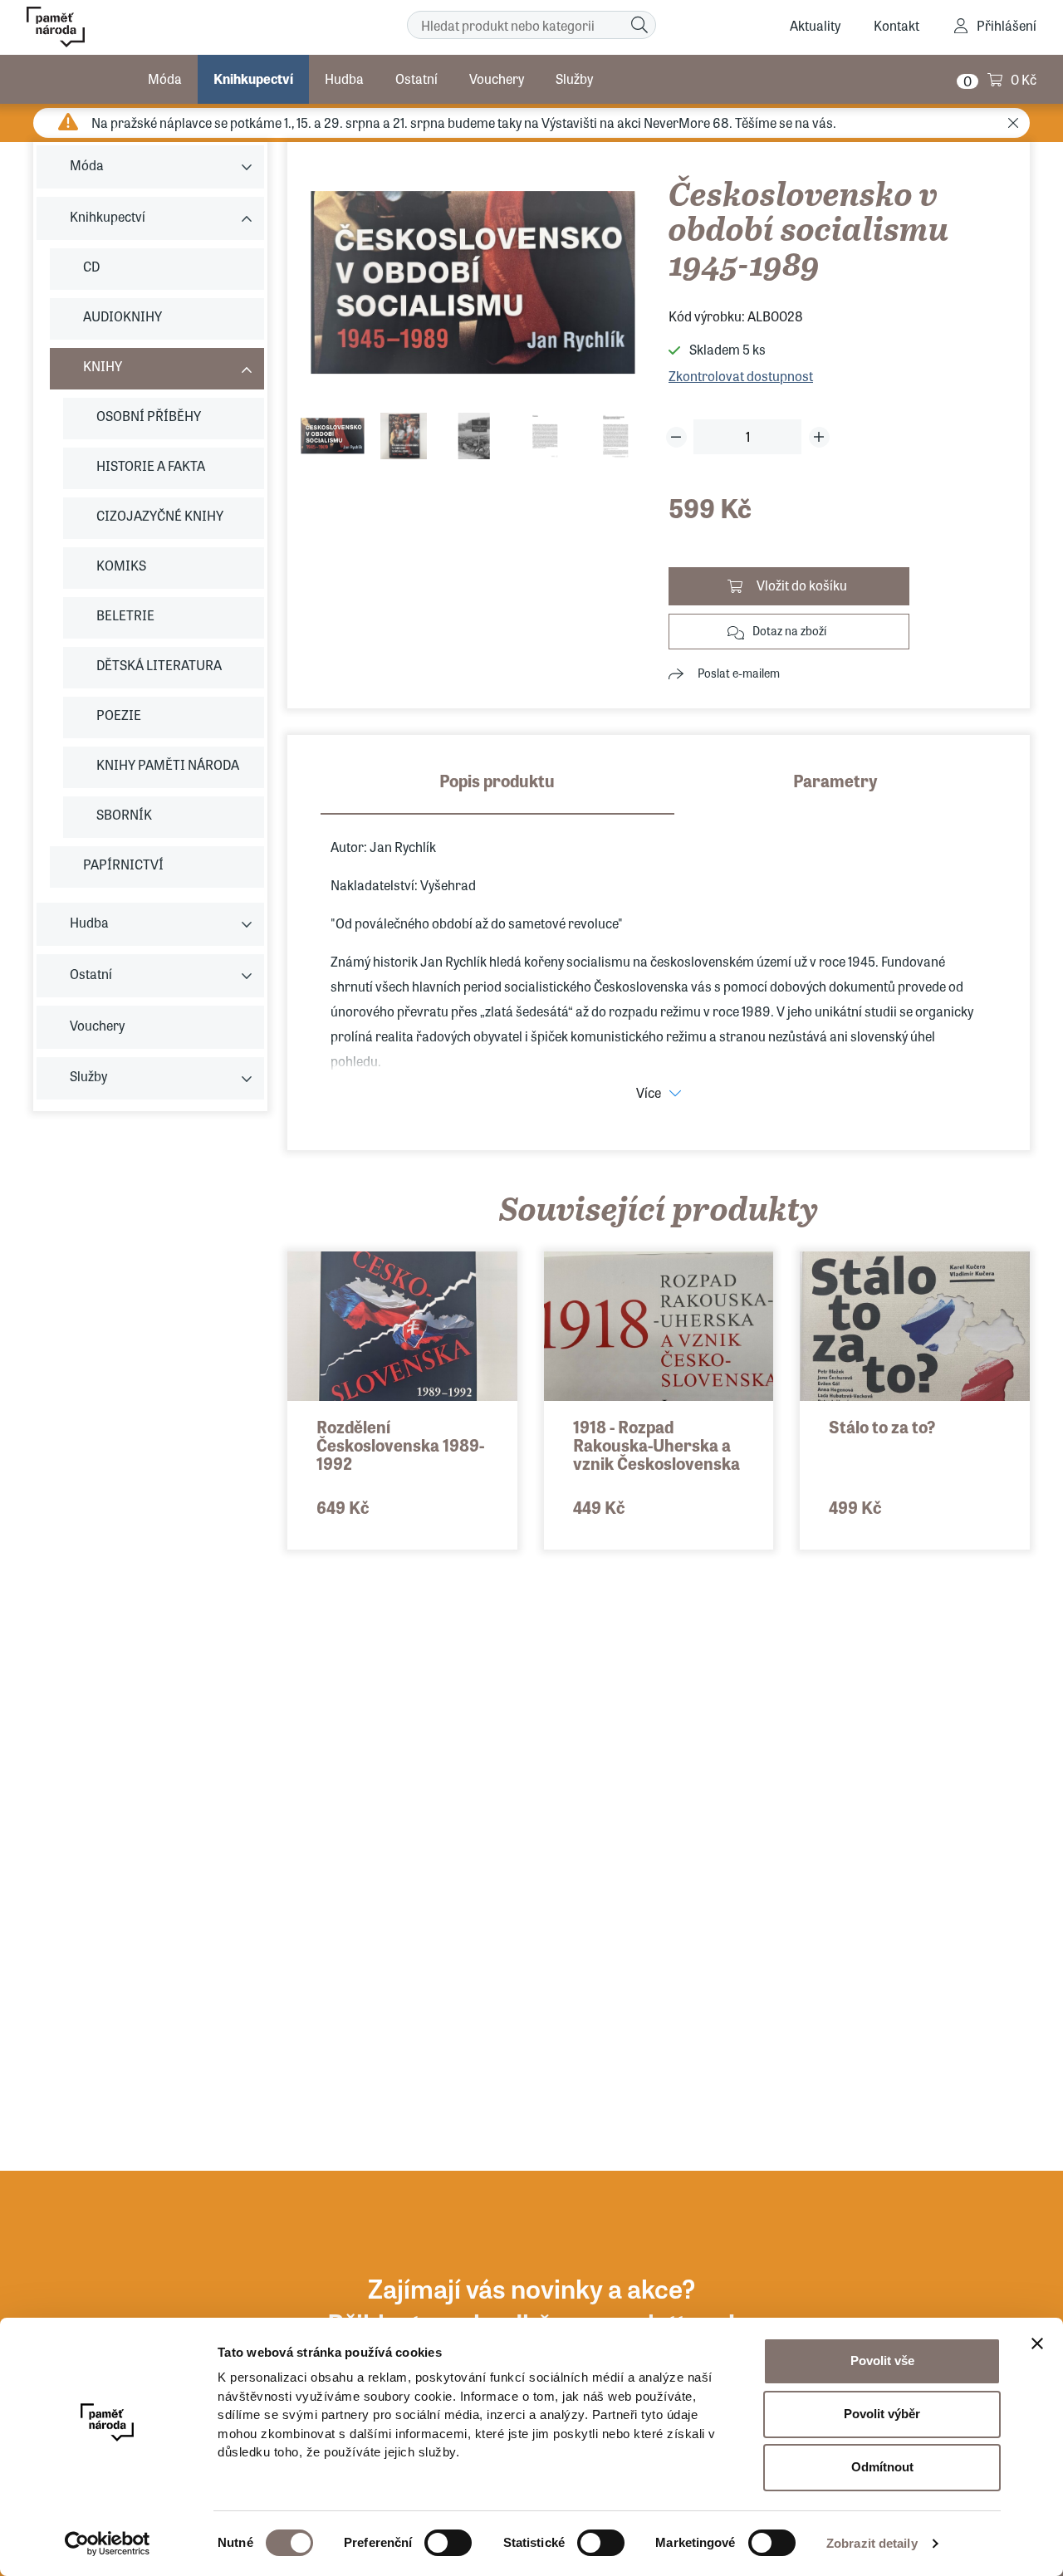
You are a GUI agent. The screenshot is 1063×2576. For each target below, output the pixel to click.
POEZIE (119, 715)
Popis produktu (497, 780)
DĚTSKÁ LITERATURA (159, 665)
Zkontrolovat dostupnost (741, 376)
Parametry (835, 780)
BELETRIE (125, 615)
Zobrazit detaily (872, 2543)
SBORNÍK (124, 814)
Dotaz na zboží (789, 630)
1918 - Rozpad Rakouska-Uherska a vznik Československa (656, 1445)
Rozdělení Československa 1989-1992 (400, 1445)
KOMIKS (121, 565)
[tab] (497, 791)
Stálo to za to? (882, 1426)
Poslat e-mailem (739, 673)
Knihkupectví (253, 78)
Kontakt (896, 25)
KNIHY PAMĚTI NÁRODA (168, 764)
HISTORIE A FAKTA (151, 465)
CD (91, 266)
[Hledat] (639, 25)
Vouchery (497, 78)
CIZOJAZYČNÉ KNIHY (160, 515)
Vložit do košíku (802, 585)
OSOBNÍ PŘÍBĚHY (149, 416)
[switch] (448, 2543)
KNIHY (103, 366)
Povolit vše (882, 2361)
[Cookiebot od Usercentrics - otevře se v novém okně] (108, 2544)
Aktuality (815, 25)
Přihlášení (1007, 25)
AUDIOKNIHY (122, 316)
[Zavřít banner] (1037, 2343)
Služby (574, 78)
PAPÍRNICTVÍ (123, 864)
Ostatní (416, 78)
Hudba (344, 78)
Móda (165, 78)
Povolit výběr (882, 2414)
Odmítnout (882, 2467)
